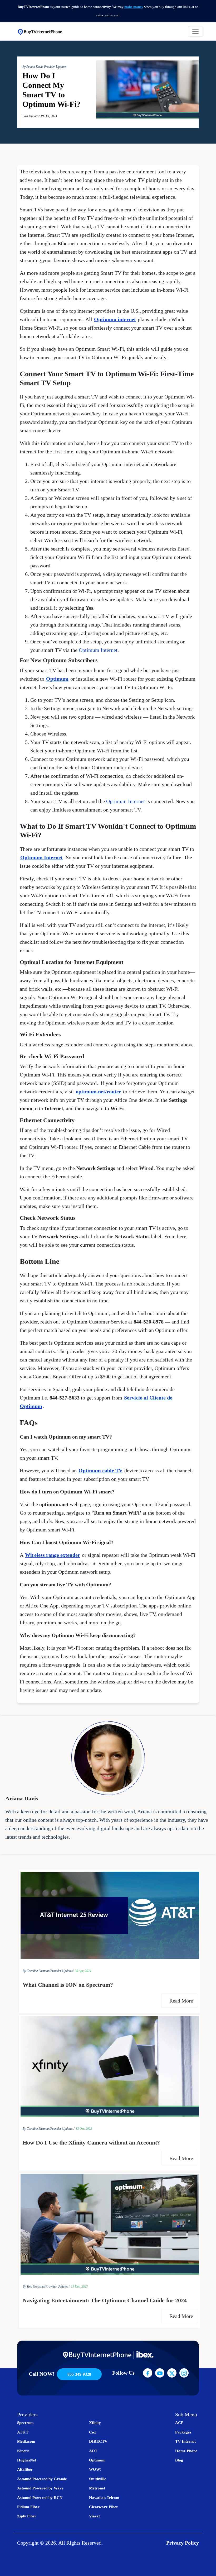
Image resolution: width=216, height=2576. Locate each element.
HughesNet (27, 2460)
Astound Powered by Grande (42, 2479)
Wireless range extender (53, 1555)
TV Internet (185, 2441)
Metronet (97, 2488)
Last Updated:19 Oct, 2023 (40, 116)
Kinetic (23, 2451)
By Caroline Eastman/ (36, 1971)
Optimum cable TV (100, 1470)
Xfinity (95, 2423)
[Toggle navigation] (195, 31)
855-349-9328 (79, 2374)
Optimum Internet (98, 650)
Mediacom (26, 2441)
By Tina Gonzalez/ (34, 2286)
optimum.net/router (99, 1092)
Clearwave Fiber (104, 2507)
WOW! (95, 2469)
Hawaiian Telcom (104, 2498)
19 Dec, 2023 (79, 2286)
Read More (182, 2001)
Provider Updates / (62, 2129)
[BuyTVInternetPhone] (40, 31)
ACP (179, 2423)
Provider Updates (55, 67)
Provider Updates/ (62, 1971)
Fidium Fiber (28, 2507)
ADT (93, 2451)
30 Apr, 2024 (83, 1971)
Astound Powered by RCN (40, 2498)
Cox (93, 2432)
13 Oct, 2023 (84, 2129)
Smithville (98, 2479)
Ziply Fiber (27, 2516)
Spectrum (25, 2423)
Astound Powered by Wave (40, 2488)
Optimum (57, 679)
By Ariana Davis (33, 67)
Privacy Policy (183, 2543)
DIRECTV (98, 2441)
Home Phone (186, 2451)
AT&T (23, 2432)
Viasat (94, 2516)
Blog (179, 2460)
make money (134, 7)
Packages (183, 2432)
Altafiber (25, 2469)
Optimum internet (115, 319)
